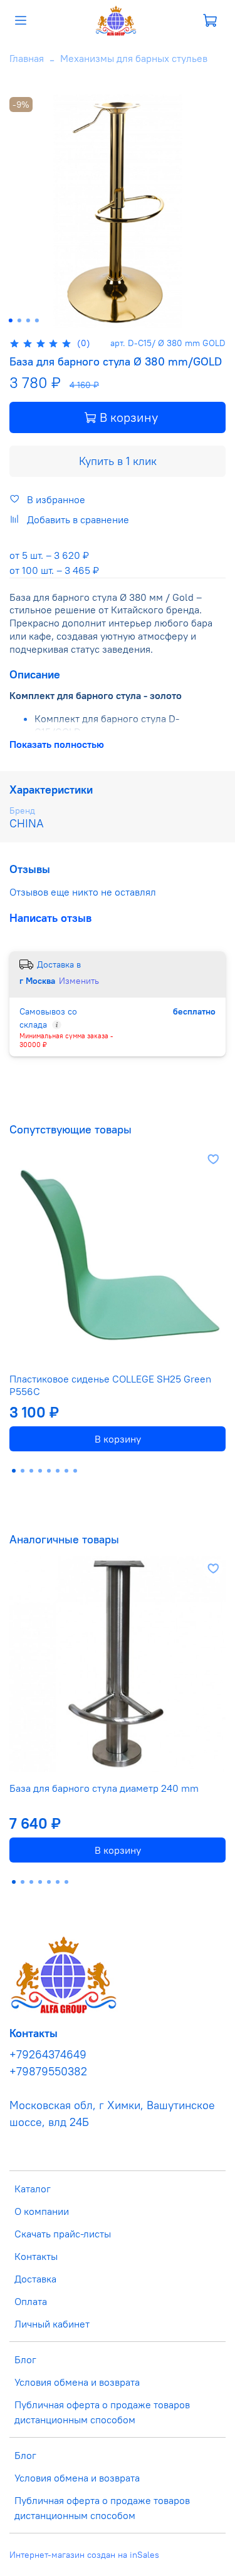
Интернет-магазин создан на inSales (84, 2555)
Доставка (35, 2279)
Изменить (79, 981)
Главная (27, 58)
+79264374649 (48, 2055)
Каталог (33, 2189)
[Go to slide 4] (36, 320)
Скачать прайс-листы (63, 2234)
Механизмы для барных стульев (134, 58)
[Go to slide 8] (75, 1471)
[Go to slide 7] (66, 1471)
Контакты (36, 2256)
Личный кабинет (52, 2324)
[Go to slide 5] (49, 1471)
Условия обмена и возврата (77, 2382)
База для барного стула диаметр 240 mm (104, 1788)
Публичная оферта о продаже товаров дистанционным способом (102, 2412)
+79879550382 (48, 2072)
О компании (42, 2211)
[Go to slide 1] (10, 320)
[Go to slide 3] (28, 320)
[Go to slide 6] (58, 1471)
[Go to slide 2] (19, 320)
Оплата (31, 2301)
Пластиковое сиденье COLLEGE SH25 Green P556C (110, 1385)
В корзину (118, 1439)
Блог (25, 2359)
